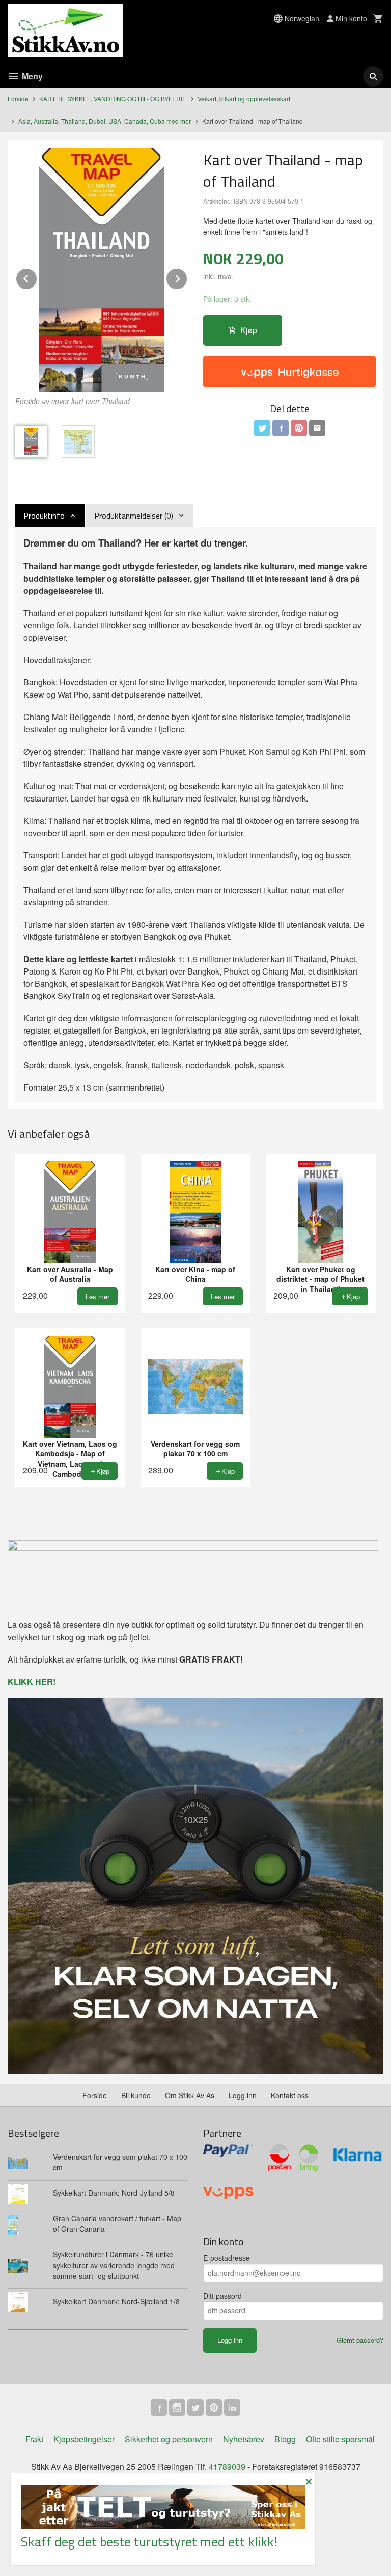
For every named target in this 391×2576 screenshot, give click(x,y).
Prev (37, 277)
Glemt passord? (360, 2340)
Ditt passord (222, 2296)
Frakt (34, 2439)
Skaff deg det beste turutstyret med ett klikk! (149, 2542)
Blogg (285, 2439)
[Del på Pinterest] (299, 428)
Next (187, 277)
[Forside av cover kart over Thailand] (102, 270)
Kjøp (249, 330)
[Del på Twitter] (262, 428)
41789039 (227, 2466)
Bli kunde (136, 2095)
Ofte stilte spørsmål (340, 2439)
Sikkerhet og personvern (169, 2439)
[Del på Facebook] (281, 428)
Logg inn (243, 2095)
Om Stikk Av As (190, 2095)
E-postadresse (227, 2258)
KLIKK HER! (32, 1682)
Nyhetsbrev (244, 2439)
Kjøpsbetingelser (84, 2439)
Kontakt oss (290, 2095)
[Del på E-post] (317, 428)
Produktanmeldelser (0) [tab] (134, 516)
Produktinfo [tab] (44, 516)
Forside (18, 98)
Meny (31, 76)
